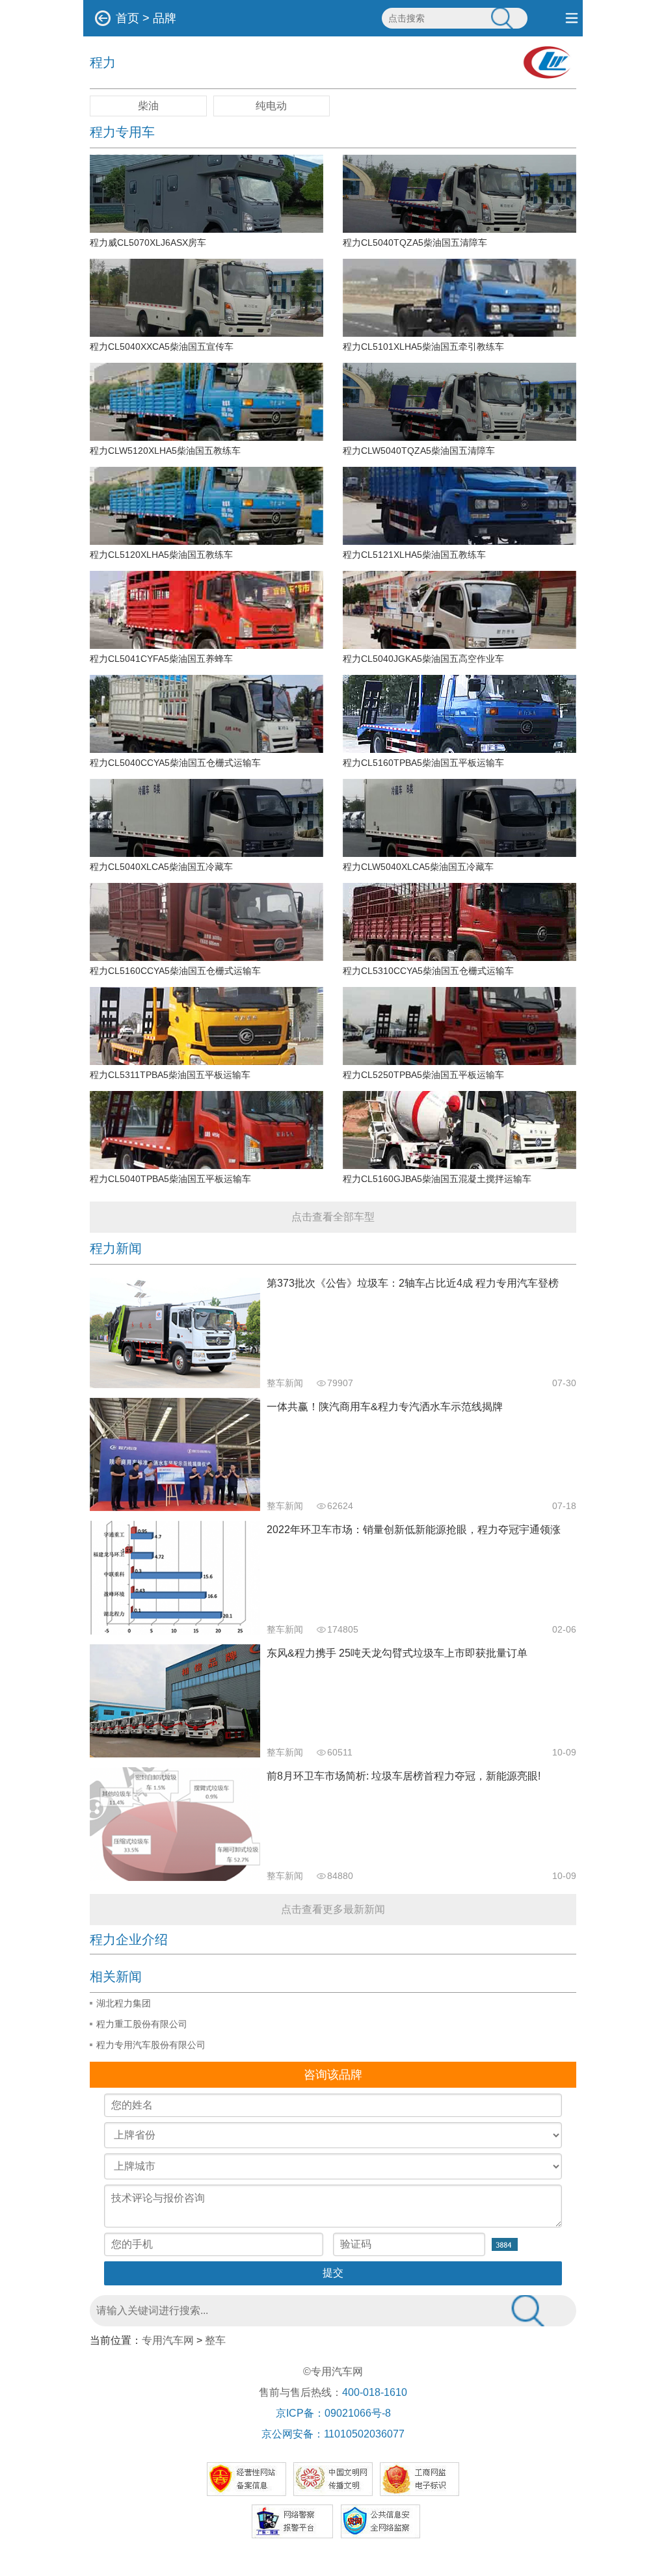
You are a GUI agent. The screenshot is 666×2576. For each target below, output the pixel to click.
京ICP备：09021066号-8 (333, 2413)
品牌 (165, 18)
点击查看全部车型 (333, 1217)
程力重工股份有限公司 (142, 2024)
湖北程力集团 (124, 2003)
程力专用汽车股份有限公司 (151, 2045)
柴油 (148, 106)
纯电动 (271, 106)
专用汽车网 (168, 2340)
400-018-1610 (375, 2392)
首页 (127, 18)
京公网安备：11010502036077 (333, 2434)
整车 (215, 2340)
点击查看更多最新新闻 (333, 1909)
